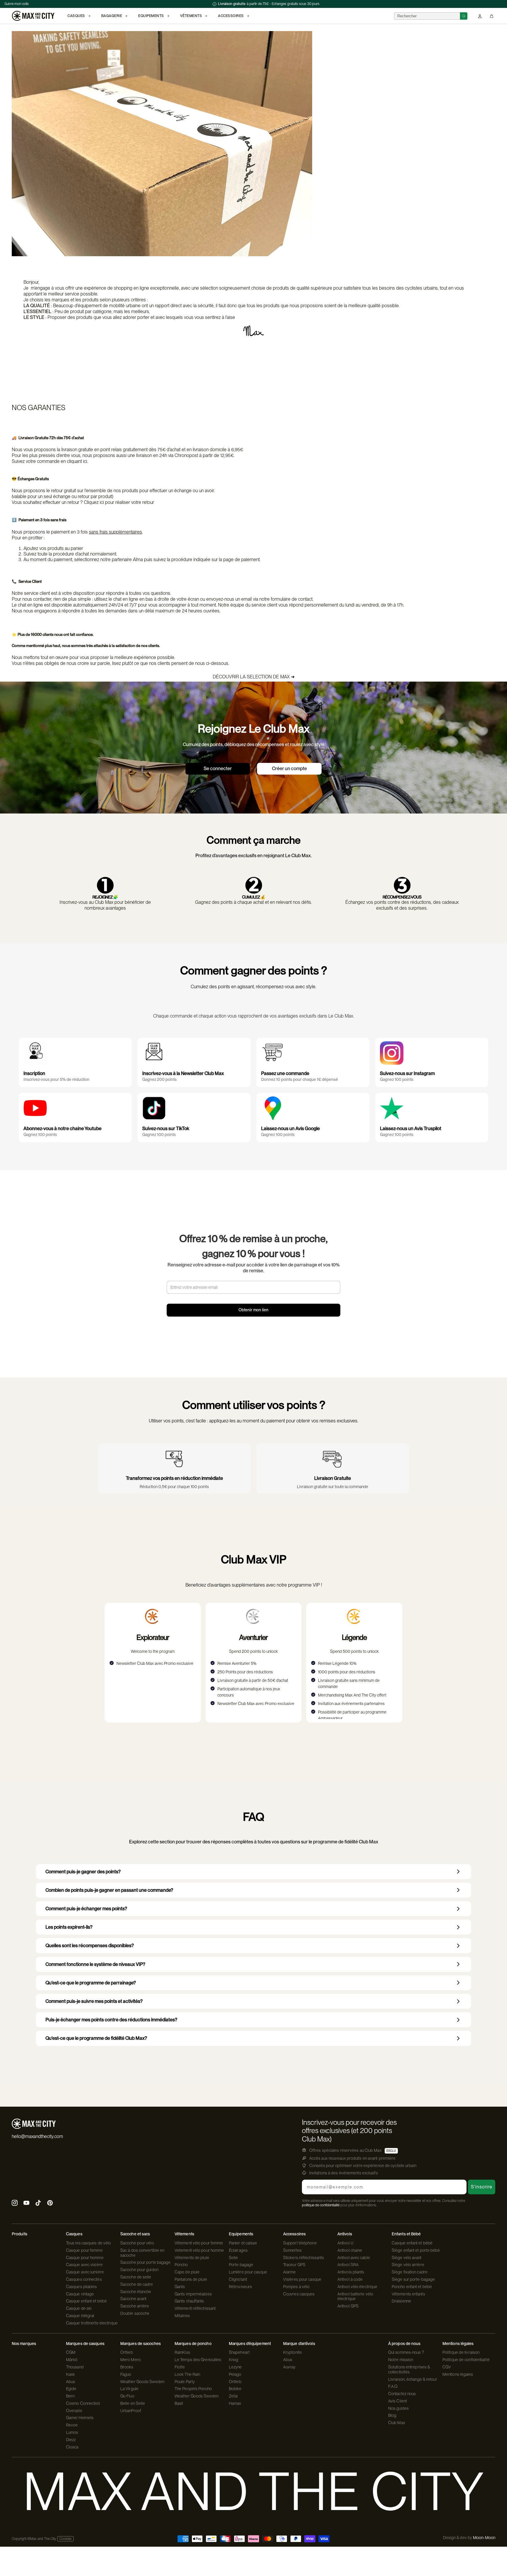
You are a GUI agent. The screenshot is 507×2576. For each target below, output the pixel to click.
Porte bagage (241, 2265)
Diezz (71, 2440)
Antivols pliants (351, 2272)
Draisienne (401, 2301)
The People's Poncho (193, 2389)
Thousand (75, 2367)
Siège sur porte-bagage (413, 2279)
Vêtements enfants (408, 2294)
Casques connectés (84, 2279)
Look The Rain (187, 2374)
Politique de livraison (461, 2352)
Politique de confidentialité (466, 2360)
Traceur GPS (294, 2265)
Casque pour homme (85, 2258)
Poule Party (185, 2382)
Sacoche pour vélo (137, 2243)
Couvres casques (299, 2294)
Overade (74, 2411)
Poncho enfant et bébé (412, 2287)
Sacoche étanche (136, 2292)
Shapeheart (239, 2352)
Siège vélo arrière (408, 2265)
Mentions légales (458, 2374)
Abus (71, 2382)
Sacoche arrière (135, 2306)
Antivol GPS (348, 2306)
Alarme (290, 2272)
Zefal (233, 2396)
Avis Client (398, 2401)
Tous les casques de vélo (88, 2243)
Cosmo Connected (83, 2403)
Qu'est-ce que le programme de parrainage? (91, 1983)
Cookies (65, 2539)
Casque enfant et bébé (86, 2301)
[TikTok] (38, 2204)
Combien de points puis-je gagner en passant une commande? (109, 1890)
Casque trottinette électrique (92, 2323)
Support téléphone (300, 2243)
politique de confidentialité (321, 2205)
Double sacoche (135, 2313)
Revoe (72, 2425)
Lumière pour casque (248, 2272)
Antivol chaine (350, 2250)
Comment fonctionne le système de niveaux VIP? (95, 1964)
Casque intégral (80, 2316)
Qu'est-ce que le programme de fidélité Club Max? (96, 2038)
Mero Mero (131, 2360)
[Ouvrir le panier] (492, 16)
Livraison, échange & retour (413, 2379)
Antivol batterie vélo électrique (355, 2296)
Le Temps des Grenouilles (198, 2360)
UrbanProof (131, 2411)
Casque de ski (79, 2308)
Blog (392, 2415)
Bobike (235, 2389)
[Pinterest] (50, 2204)
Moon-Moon (484, 2538)
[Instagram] (15, 2204)
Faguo (126, 2374)
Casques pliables (82, 2287)
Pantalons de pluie (191, 2279)
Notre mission (401, 2360)
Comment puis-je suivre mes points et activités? (94, 2001)
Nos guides (398, 2408)
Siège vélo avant (407, 2258)
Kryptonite (293, 2352)
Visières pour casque (302, 2279)
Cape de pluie (187, 2272)
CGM (71, 2352)
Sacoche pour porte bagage (146, 2262)
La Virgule (129, 2389)
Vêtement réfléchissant (195, 2308)
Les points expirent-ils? (69, 1927)
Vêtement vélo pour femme (199, 2243)
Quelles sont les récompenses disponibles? (90, 1946)
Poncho (181, 2265)
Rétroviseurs (240, 2287)
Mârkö (72, 2360)
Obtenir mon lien (253, 1310)
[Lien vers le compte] (480, 16)
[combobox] (427, 16)
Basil (179, 2403)
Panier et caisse (243, 2243)
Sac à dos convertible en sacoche (142, 2253)
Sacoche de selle (136, 2277)
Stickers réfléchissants (304, 2258)
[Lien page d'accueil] (33, 16)
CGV (447, 2367)
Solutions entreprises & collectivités (409, 2369)
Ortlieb (127, 2352)
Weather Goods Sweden (142, 2382)
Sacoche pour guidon (139, 2270)
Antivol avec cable (354, 2258)
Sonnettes (292, 2250)
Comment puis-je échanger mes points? (86, 1909)
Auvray (289, 2367)
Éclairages (238, 2250)
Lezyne (235, 2367)
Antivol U (345, 2243)
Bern (70, 2396)
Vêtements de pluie (192, 2258)
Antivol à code (350, 2279)
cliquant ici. (77, 461)
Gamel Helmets (80, 2418)
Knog (234, 2360)
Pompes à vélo (296, 2287)
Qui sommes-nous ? (406, 2352)
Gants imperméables (193, 2294)
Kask (70, 2374)
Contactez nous (402, 2394)
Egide (71, 2389)
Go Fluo (127, 2396)
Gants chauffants (189, 2301)
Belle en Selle (133, 2403)
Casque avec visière (84, 2265)
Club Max (397, 2423)
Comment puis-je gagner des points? (83, 1872)
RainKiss (182, 2352)
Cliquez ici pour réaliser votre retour (119, 502)
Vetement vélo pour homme (199, 2250)
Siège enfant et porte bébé (416, 2250)
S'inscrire (482, 2187)
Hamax (235, 2403)
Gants (180, 2287)
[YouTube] (26, 2204)
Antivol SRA (348, 2265)
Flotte (180, 2367)
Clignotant (238, 2279)
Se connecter (218, 769)
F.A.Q (393, 2386)
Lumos (72, 2432)
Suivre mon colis (17, 4)
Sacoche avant (133, 2299)
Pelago (235, 2374)
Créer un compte (289, 769)
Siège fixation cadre (410, 2272)
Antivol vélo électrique (357, 2287)
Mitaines (182, 2316)
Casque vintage (80, 2294)
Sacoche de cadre (137, 2284)
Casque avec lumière (85, 2272)
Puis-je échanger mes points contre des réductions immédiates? (111, 2020)
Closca (72, 2447)
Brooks (127, 2367)
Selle (234, 2258)
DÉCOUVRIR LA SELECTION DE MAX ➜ (254, 677)
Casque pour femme (84, 2250)
